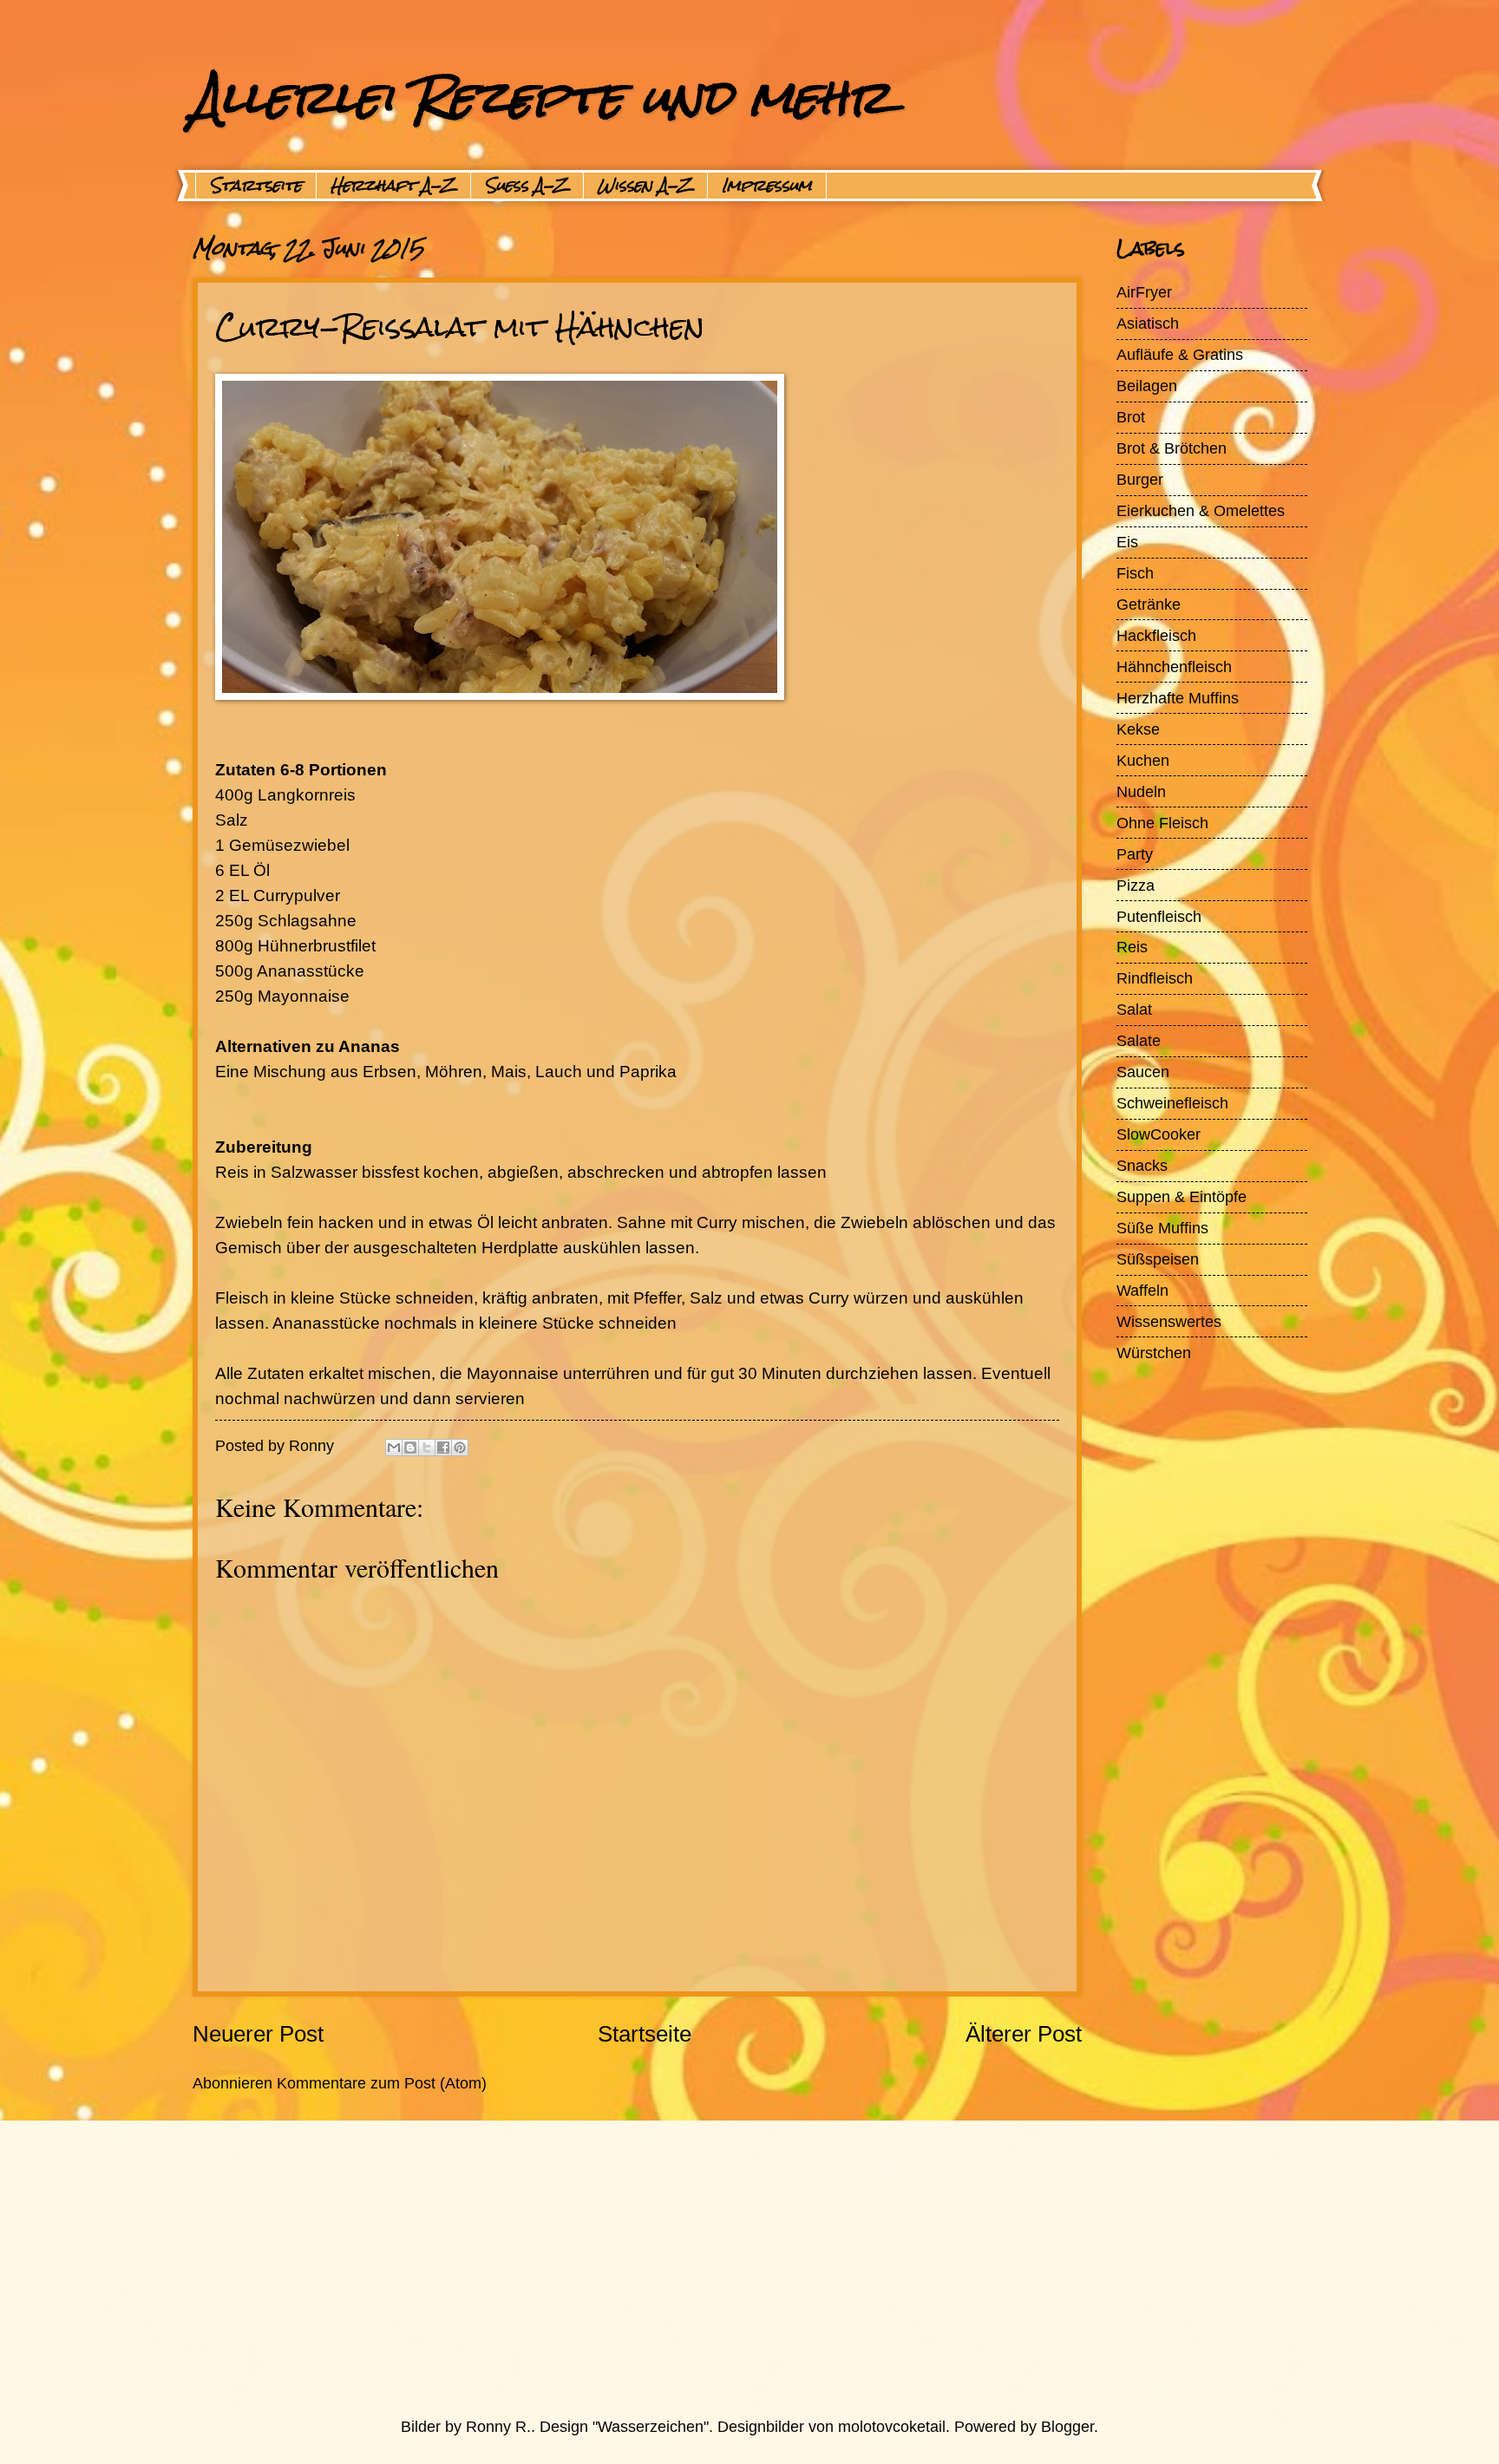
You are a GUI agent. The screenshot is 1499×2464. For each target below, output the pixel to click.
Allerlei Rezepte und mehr (541, 97)
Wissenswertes (1169, 1321)
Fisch (1135, 573)
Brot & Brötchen (1172, 448)
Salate (1139, 1040)
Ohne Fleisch (1162, 823)
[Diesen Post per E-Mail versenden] (394, 1448)
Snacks (1142, 1165)
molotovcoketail (892, 2426)
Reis (1132, 947)
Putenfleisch (1159, 916)
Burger (1140, 479)
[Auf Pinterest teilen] (460, 1448)
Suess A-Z (527, 186)
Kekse (1138, 729)
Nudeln (1141, 791)
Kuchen (1143, 760)
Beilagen (1147, 386)
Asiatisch (1148, 323)
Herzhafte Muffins (1178, 698)
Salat (1134, 1009)
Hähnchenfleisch (1174, 667)
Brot (1131, 417)
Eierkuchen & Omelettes (1201, 510)
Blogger (1067, 2426)
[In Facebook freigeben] (443, 1448)
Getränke (1149, 604)
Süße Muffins (1162, 1228)
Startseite (256, 186)
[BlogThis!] (410, 1448)
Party (1135, 854)
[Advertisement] (709, 2268)
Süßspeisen (1158, 1259)
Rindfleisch (1155, 978)
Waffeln (1142, 1290)
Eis (1127, 542)
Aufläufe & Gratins (1180, 354)
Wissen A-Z (645, 186)
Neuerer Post (258, 2034)
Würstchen (1154, 1353)
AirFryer (1144, 292)
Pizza (1136, 885)
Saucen (1143, 1072)
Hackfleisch (1156, 635)
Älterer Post (1024, 2034)
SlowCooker (1159, 1134)
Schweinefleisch (1172, 1103)
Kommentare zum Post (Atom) (382, 2083)
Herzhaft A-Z (393, 186)
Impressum (767, 186)
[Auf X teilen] (427, 1448)
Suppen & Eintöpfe (1182, 1196)
